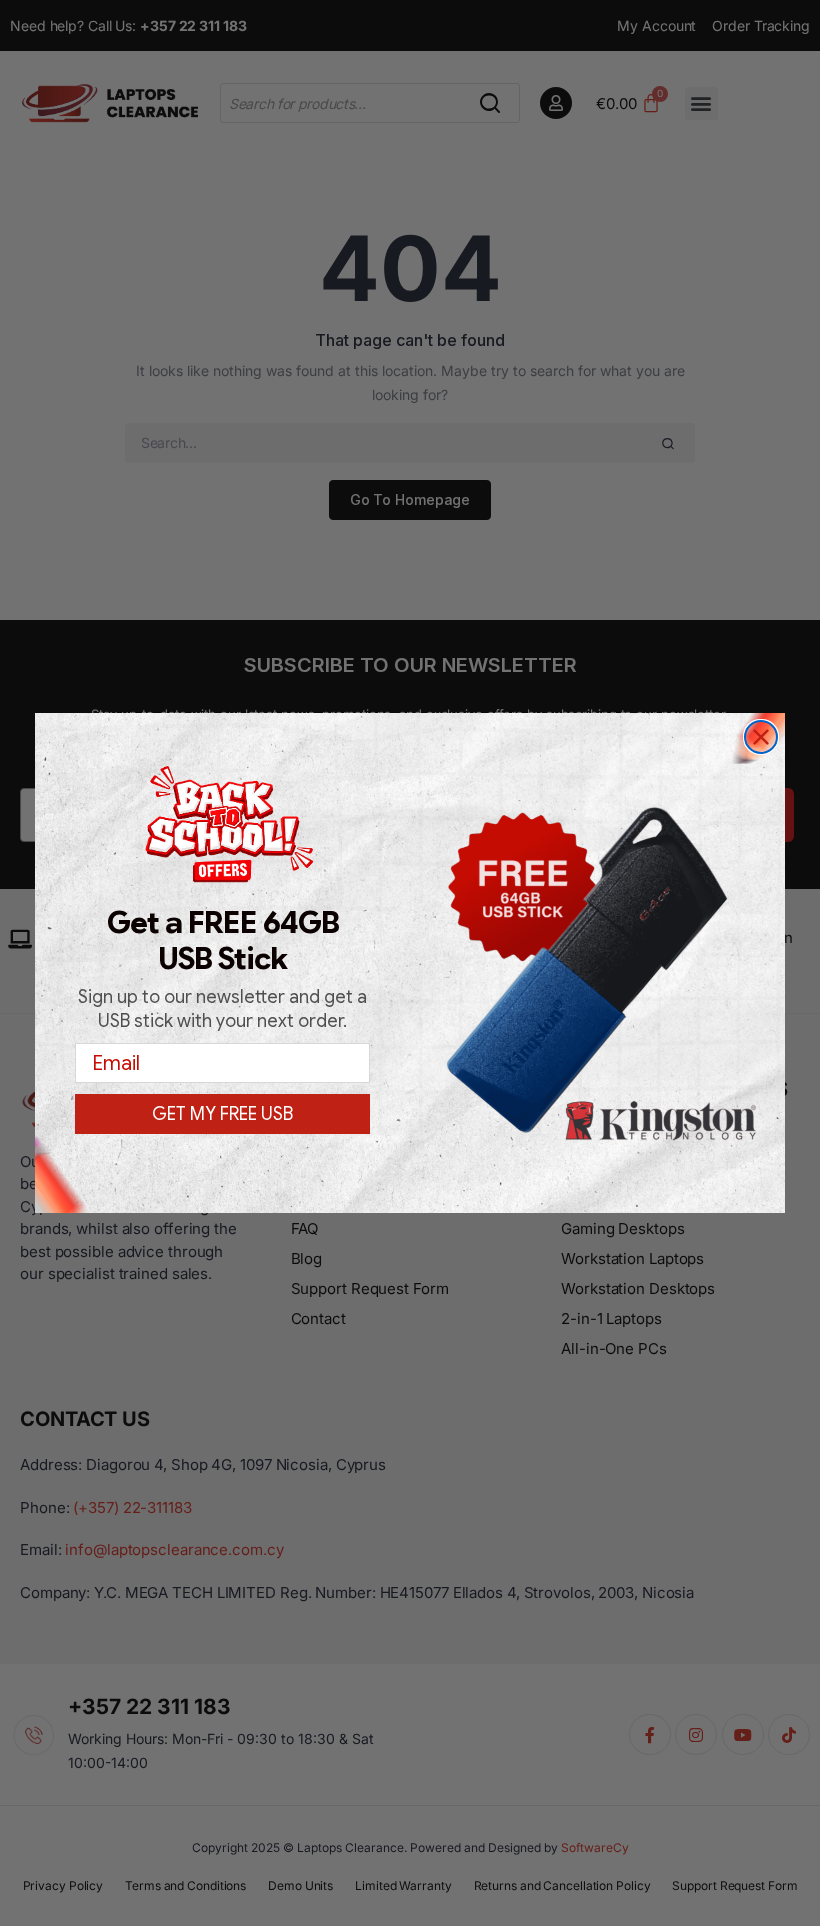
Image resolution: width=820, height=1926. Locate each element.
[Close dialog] (761, 737)
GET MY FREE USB (222, 1114)
